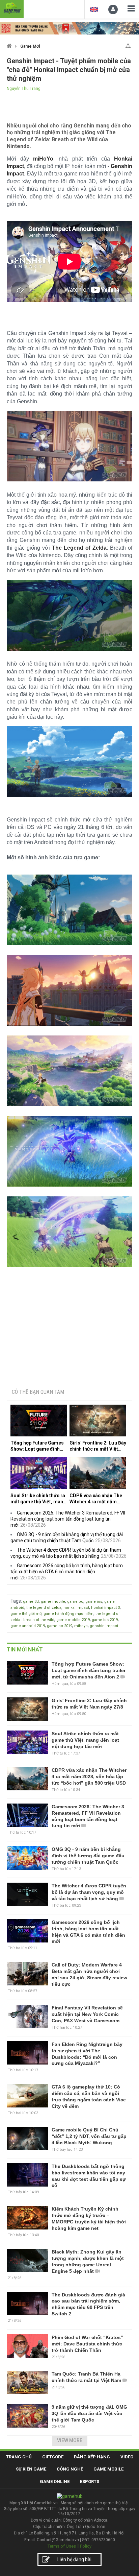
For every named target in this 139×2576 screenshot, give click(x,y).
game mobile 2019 (73, 1620)
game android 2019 (28, 1626)
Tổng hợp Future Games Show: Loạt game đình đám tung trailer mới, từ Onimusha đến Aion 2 (37, 1446)
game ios (94, 1602)
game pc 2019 (60, 1626)
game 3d (31, 1602)
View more (70, 2440)
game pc (75, 1602)
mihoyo (81, 1626)
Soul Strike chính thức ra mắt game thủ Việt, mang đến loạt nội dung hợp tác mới (38, 1499)
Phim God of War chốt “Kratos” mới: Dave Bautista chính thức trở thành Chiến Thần (87, 2344)
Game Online (55, 2482)
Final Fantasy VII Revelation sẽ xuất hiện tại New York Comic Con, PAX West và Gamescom (87, 2014)
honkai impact (76, 1608)
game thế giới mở (26, 1614)
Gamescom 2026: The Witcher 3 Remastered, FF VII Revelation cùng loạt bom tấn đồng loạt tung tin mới (68, 1519)
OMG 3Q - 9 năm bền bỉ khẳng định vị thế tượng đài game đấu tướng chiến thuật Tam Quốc (88, 1856)
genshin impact (104, 1626)
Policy (86, 2546)
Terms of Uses (62, 2546)
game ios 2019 (105, 1620)
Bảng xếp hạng (92, 2457)
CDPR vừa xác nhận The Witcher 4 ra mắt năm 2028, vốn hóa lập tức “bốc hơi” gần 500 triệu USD (96, 1499)
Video (127, 2457)
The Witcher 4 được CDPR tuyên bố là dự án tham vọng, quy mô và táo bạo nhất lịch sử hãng (89, 1892)
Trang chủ (19, 2457)
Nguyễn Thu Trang (24, 89)
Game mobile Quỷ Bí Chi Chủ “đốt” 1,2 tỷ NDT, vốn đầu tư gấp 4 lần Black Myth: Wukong (89, 2136)
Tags (16, 1601)
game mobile (53, 1602)
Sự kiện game (31, 2469)
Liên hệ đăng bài (74, 2559)
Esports (90, 2482)
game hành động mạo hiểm (68, 1614)
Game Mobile (108, 2469)
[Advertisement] (69, 1327)
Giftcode (53, 2457)
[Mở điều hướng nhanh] (128, 44)
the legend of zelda (44, 1608)
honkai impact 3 (105, 1608)
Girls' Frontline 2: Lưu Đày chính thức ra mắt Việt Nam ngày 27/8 (98, 1446)
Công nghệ (70, 2469)
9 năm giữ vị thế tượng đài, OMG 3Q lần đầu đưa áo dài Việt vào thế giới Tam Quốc (89, 2413)
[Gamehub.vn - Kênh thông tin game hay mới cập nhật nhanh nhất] (12, 8)
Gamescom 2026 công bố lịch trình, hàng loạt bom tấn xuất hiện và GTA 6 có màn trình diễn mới (67, 1572)
